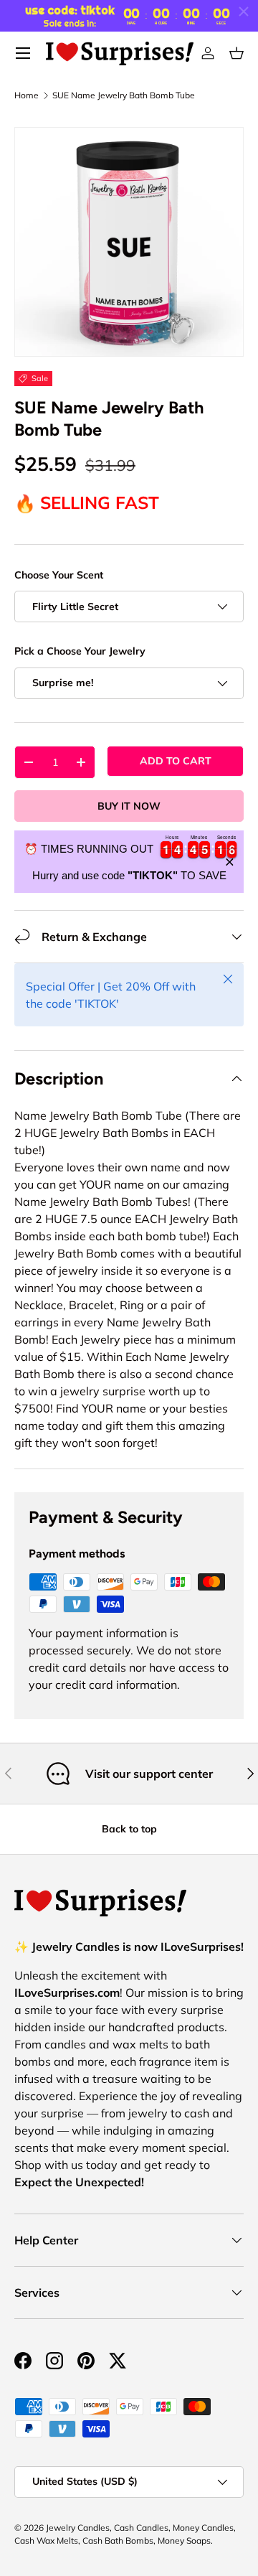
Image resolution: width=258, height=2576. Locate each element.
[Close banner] (230, 862)
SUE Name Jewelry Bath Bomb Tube (124, 95)
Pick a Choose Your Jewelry (80, 651)
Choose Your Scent (59, 575)
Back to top (129, 1829)
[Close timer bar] (244, 11)
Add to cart (176, 761)
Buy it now (129, 806)
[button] (236, 53)
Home (27, 95)
